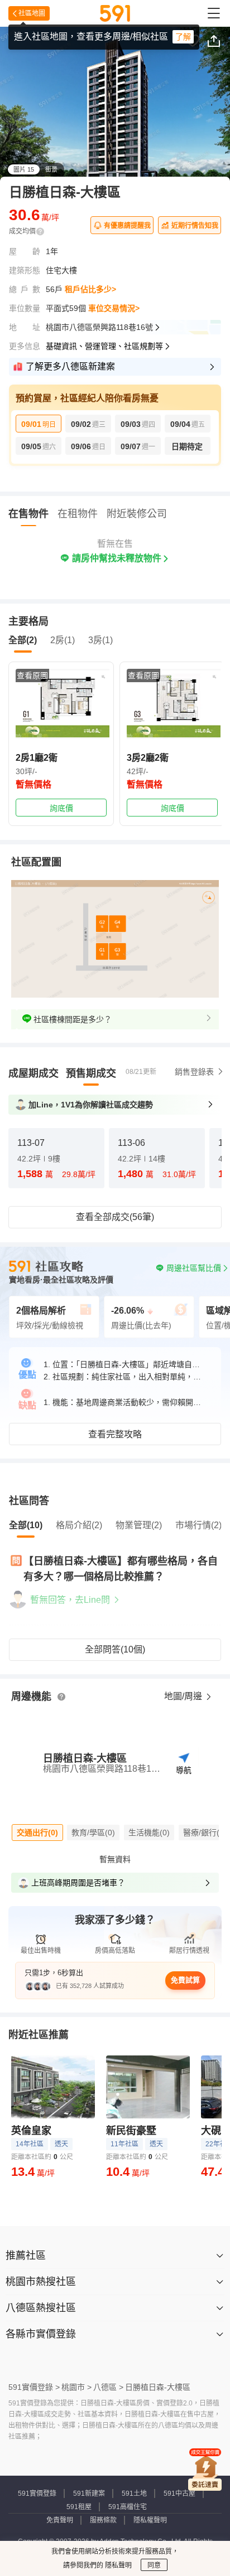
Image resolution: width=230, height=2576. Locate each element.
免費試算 (185, 1980)
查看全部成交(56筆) (115, 1217)
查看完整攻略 (115, 1434)
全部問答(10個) (115, 1649)
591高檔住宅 (128, 2507)
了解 (183, 37)
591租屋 (79, 2507)
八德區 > (108, 2387)
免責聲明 (60, 2520)
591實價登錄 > (34, 2387)
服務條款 (103, 2520)
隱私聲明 (118, 2565)
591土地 (134, 2494)
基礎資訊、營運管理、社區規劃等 (104, 346)
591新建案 (89, 2494)
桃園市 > (76, 2387)
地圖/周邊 (184, 1696)
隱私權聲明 (150, 2520)
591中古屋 (179, 2494)
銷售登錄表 (194, 1072)
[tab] (33, 1073)
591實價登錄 (37, 2494)
